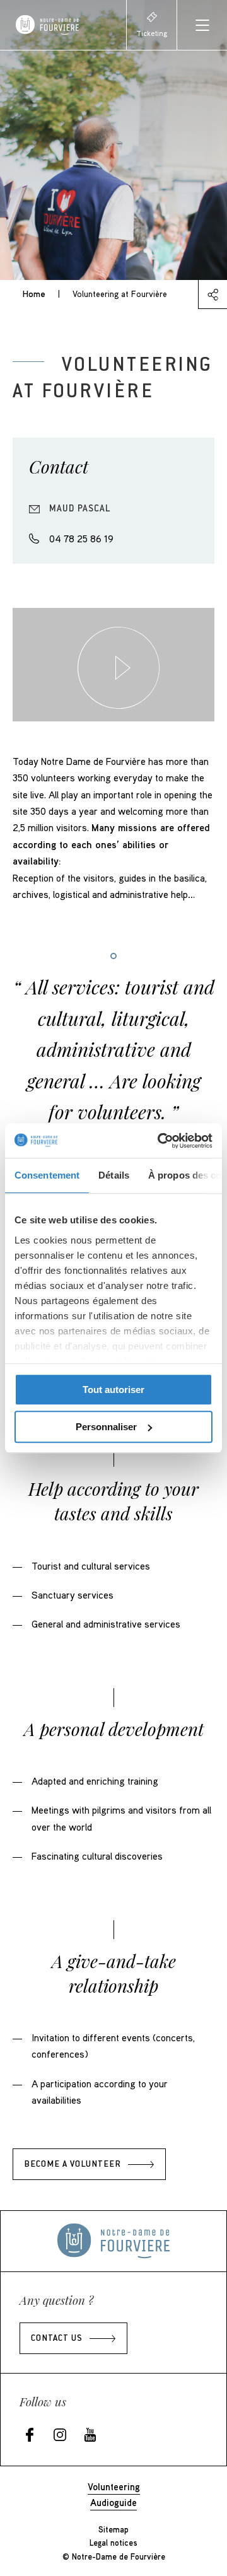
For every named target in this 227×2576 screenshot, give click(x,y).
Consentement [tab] (47, 1175)
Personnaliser (106, 1427)
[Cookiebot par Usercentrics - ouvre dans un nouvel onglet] (160, 1141)
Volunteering (114, 2486)
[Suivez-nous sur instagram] (60, 2436)
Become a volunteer (73, 2165)
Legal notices (113, 2543)
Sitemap (113, 2529)
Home (34, 294)
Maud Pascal (80, 509)
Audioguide (113, 2502)
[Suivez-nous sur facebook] (30, 2436)
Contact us (57, 2339)
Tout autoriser (113, 1390)
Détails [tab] (114, 1175)
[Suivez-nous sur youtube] (90, 2436)
